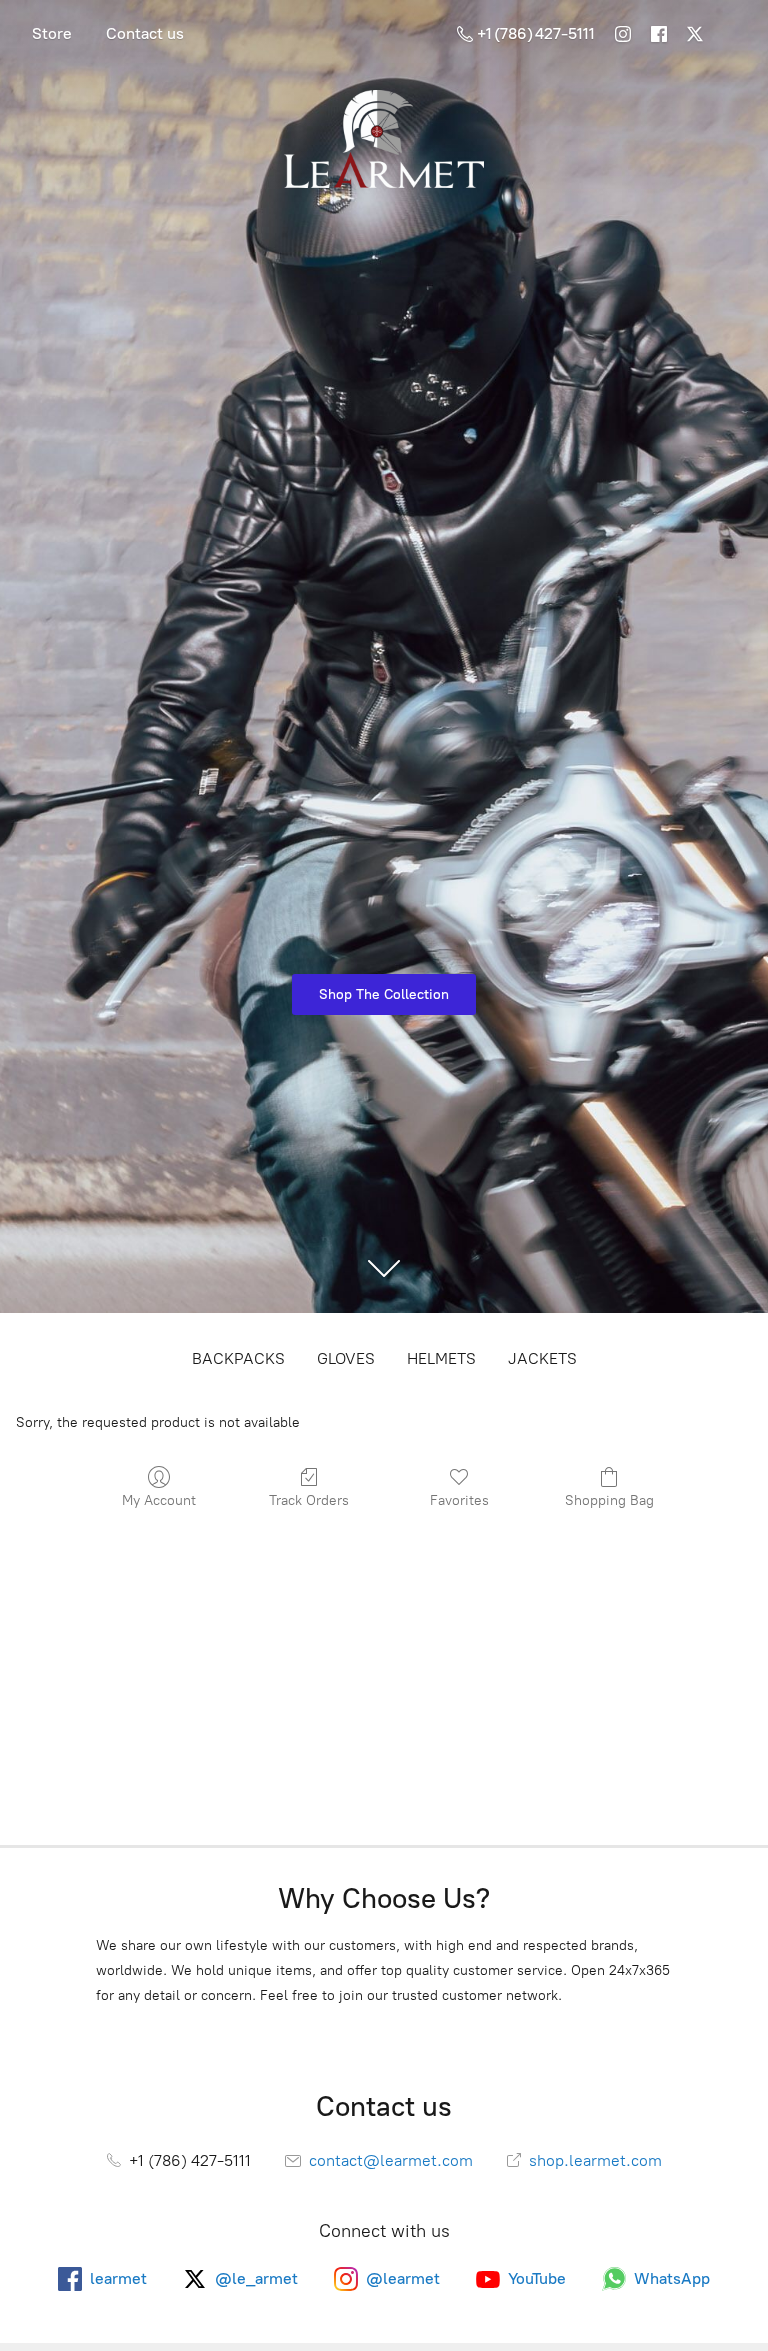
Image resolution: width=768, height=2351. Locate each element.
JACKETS (542, 1358)
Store (52, 33)
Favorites (459, 1500)
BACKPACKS (238, 1358)
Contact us (145, 33)
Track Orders (309, 1500)
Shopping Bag (609, 1500)
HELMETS (441, 1358)
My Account (159, 1500)
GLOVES (346, 1358)
